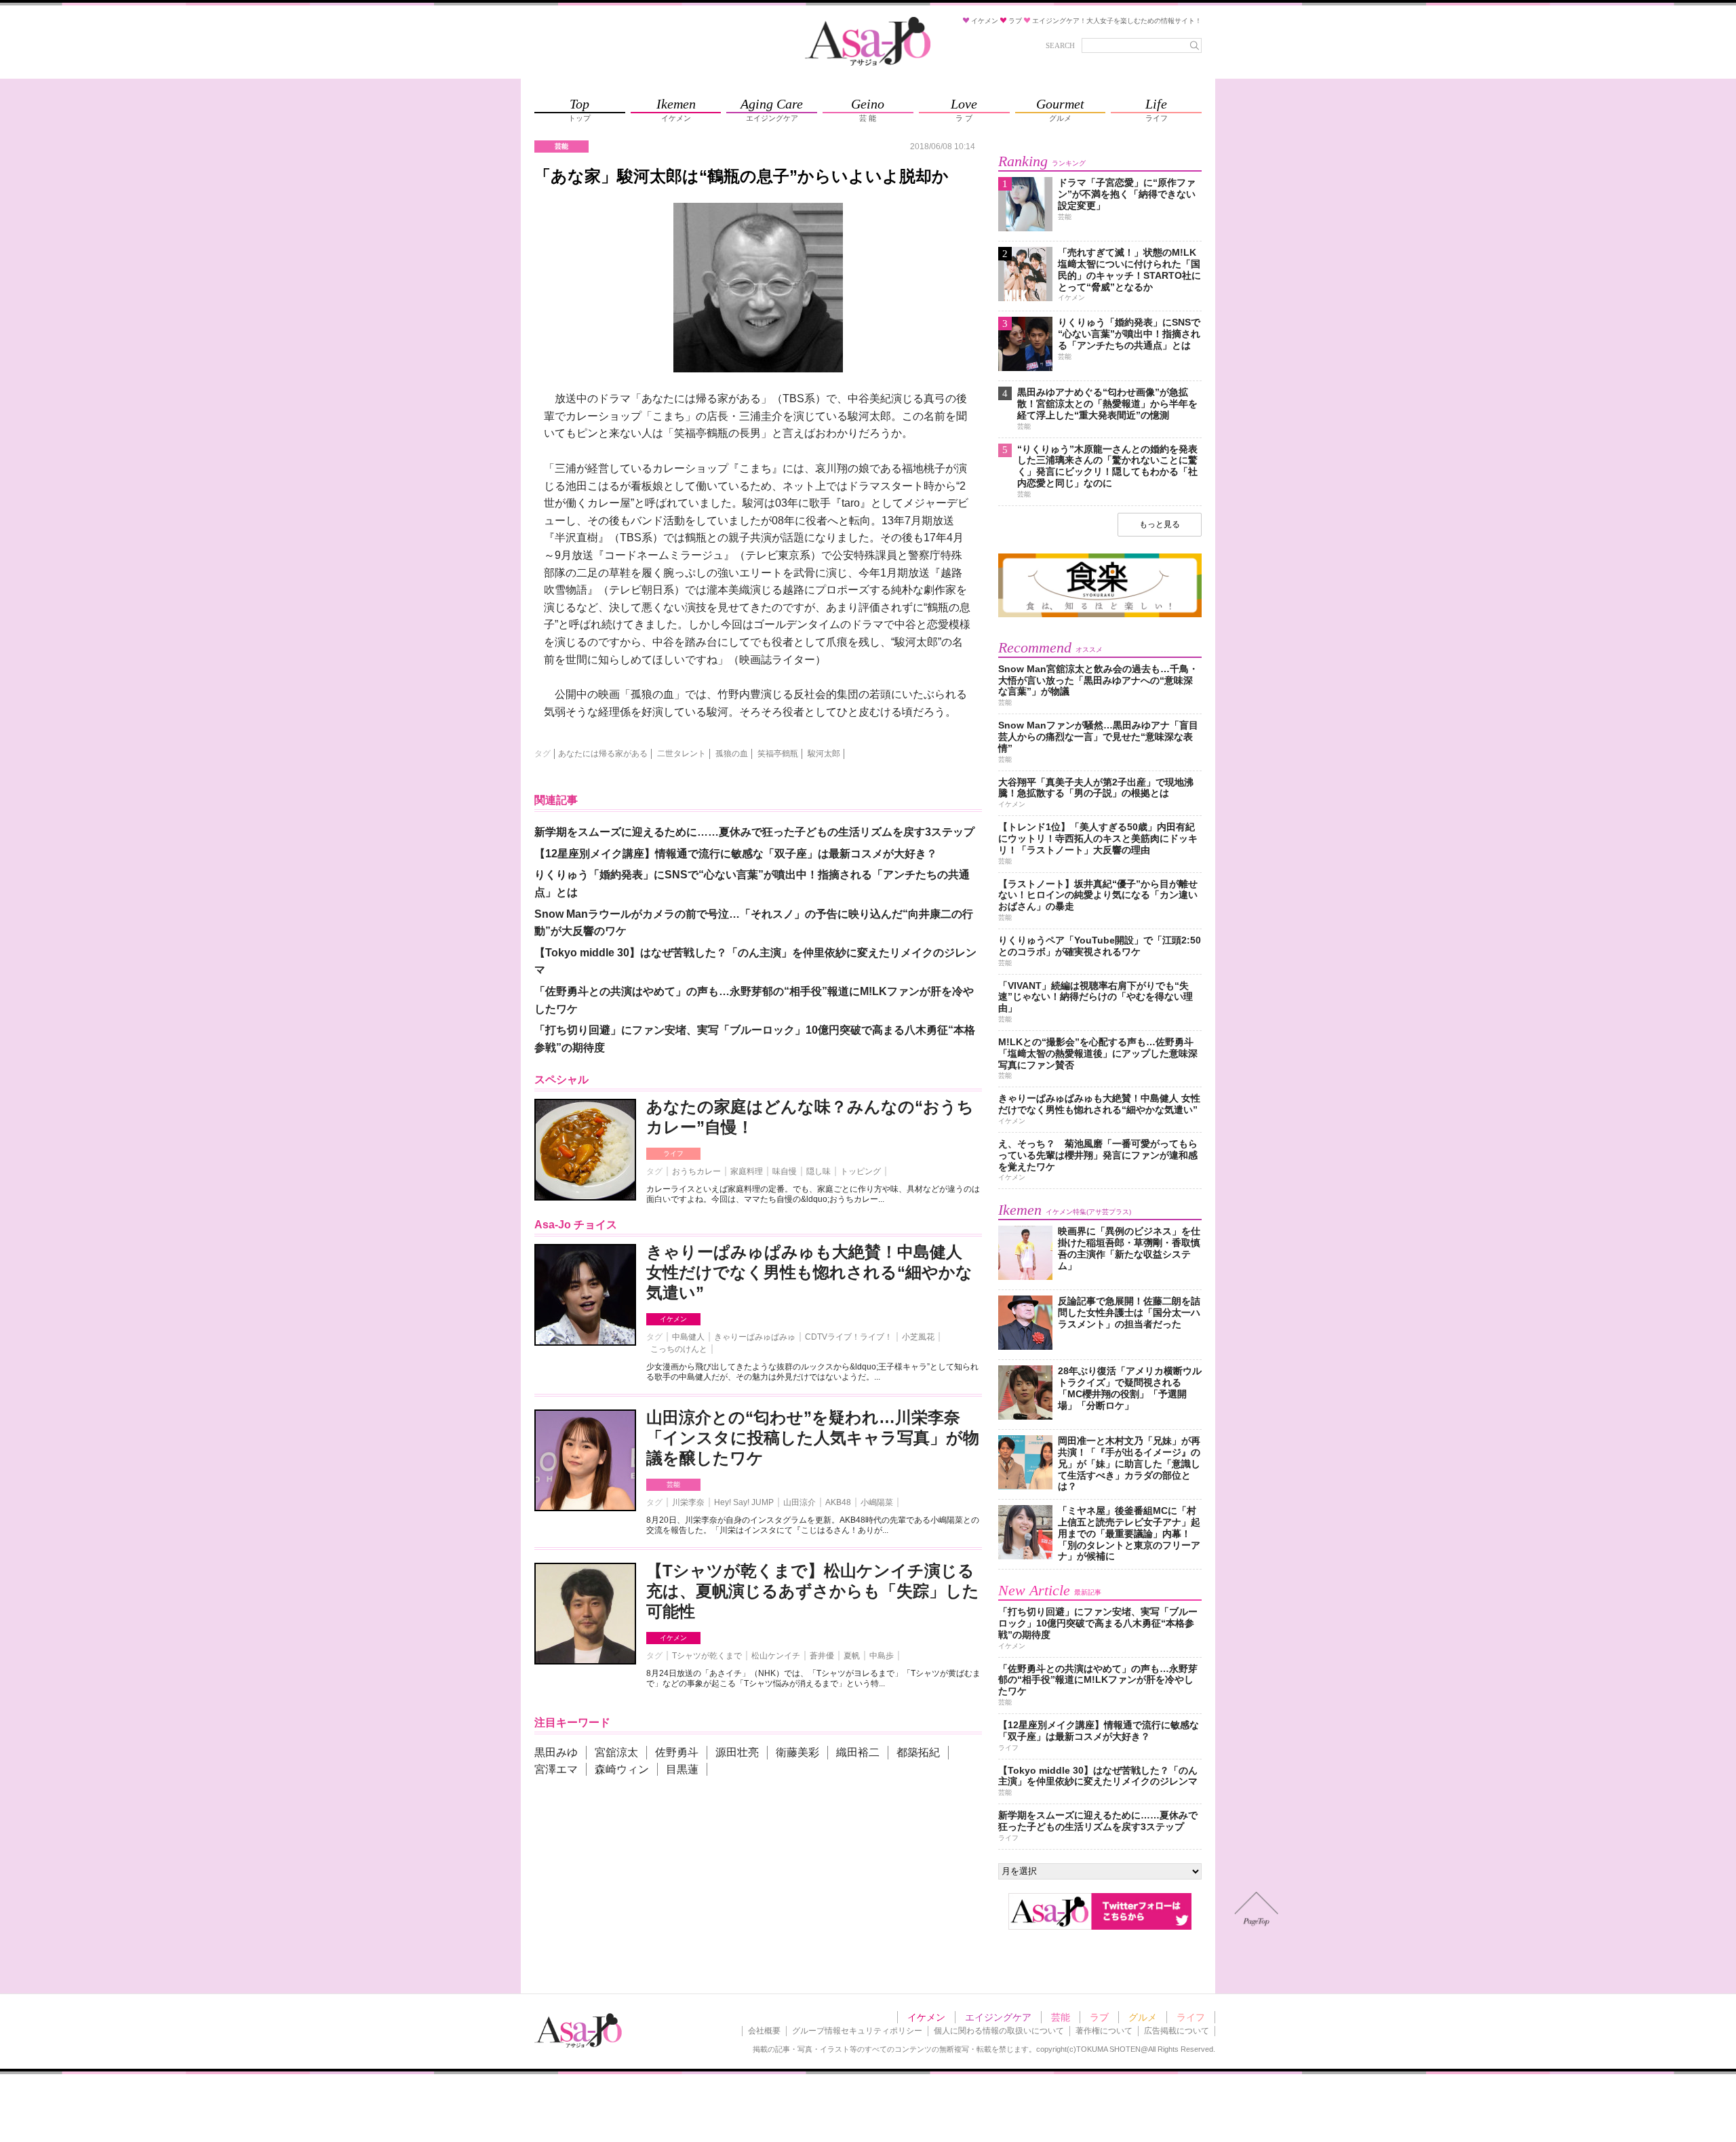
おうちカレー (696, 1171)
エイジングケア (998, 2017)
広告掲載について (1177, 2031)
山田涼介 (800, 1502)
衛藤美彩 (797, 1752)
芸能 (673, 1484)
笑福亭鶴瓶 (778, 754)
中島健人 (688, 1337)
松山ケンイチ (776, 1656)
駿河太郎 (824, 754)
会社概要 (764, 2031)
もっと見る (1160, 524)
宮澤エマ (556, 1769)
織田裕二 (858, 1752)
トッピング (861, 1171)
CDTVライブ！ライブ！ (849, 1337)
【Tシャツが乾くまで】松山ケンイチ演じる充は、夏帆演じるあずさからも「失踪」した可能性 (813, 1591)
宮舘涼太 (616, 1752)
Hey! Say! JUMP (744, 1502)
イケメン (673, 1319)
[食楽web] (1100, 615)
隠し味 (818, 1171)
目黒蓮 (682, 1769)
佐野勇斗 (677, 1752)
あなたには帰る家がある (603, 754)
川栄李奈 (688, 1502)
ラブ (1099, 2017)
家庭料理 (747, 1171)
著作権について (1104, 2031)
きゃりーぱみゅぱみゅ (755, 1337)
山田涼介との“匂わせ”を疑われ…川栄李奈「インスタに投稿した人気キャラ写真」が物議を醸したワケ (813, 1438)
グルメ (1143, 2017)
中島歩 (882, 1656)
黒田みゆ (556, 1752)
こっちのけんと (679, 1349)
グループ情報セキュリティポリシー (857, 2031)
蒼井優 (822, 1656)
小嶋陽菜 (877, 1502)
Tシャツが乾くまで (707, 1656)
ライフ (673, 1153)
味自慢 (785, 1171)
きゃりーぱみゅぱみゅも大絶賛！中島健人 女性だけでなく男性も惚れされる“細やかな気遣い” (809, 1272)
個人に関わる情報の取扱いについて (999, 2031)
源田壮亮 (737, 1752)
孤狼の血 (732, 754)
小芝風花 (918, 1337)
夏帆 (852, 1656)
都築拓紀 (918, 1752)
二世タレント (682, 754)
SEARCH (1060, 45)
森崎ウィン (622, 1769)
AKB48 (838, 1502)
